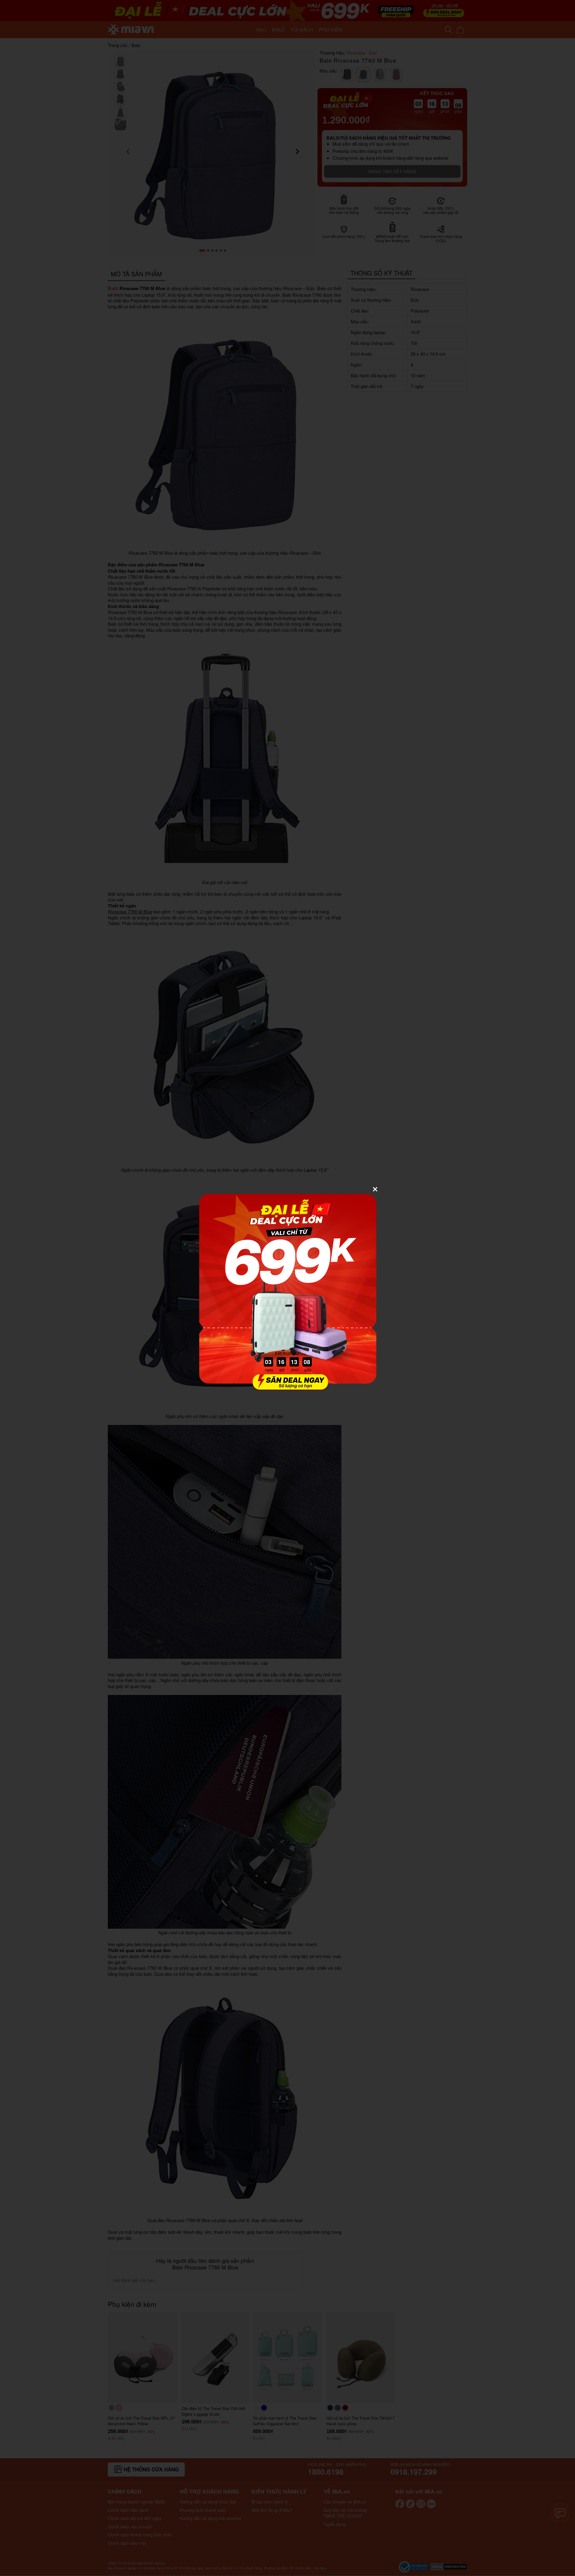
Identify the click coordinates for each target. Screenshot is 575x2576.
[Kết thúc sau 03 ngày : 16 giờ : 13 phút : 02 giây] (287, 1387)
